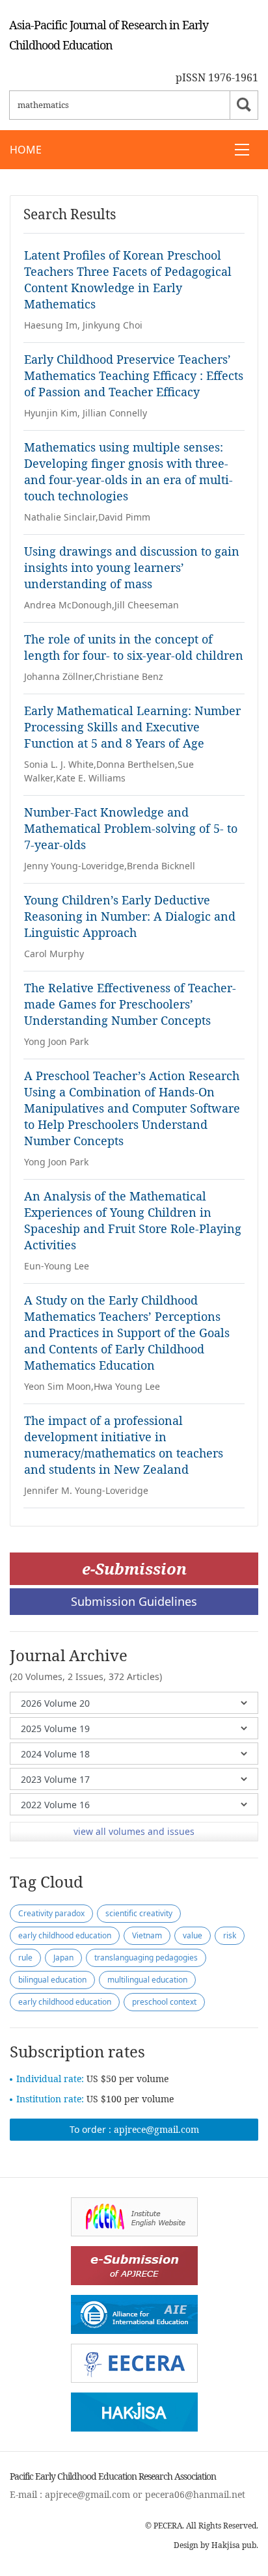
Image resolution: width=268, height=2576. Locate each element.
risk (230, 1935)
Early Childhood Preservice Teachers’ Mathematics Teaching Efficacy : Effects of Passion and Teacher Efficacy (134, 375)
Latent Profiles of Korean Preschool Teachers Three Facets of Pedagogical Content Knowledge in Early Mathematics (128, 279)
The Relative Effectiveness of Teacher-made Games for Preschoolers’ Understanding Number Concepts (130, 1004)
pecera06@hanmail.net (195, 2494)
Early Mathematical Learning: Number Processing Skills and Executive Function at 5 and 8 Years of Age (132, 727)
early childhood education (65, 1935)
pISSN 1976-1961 (217, 77)
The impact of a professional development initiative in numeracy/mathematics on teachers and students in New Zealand (124, 1445)
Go (244, 105)
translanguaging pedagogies (146, 1958)
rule (25, 1958)
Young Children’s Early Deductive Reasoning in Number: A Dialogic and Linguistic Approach (130, 916)
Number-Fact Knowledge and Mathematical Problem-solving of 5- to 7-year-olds (131, 828)
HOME (26, 150)
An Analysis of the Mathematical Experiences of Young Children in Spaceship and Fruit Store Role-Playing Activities (133, 1220)
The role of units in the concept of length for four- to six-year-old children (134, 647)
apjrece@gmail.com (156, 2129)
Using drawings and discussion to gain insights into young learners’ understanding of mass (132, 567)
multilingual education (147, 1980)
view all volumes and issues (134, 1831)
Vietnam (147, 1935)
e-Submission (134, 1568)
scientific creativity (139, 1913)
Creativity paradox (51, 1913)
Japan (63, 1958)
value (193, 1935)
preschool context (164, 2002)
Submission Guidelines (134, 1601)
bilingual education (52, 1980)
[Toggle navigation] (242, 150)
